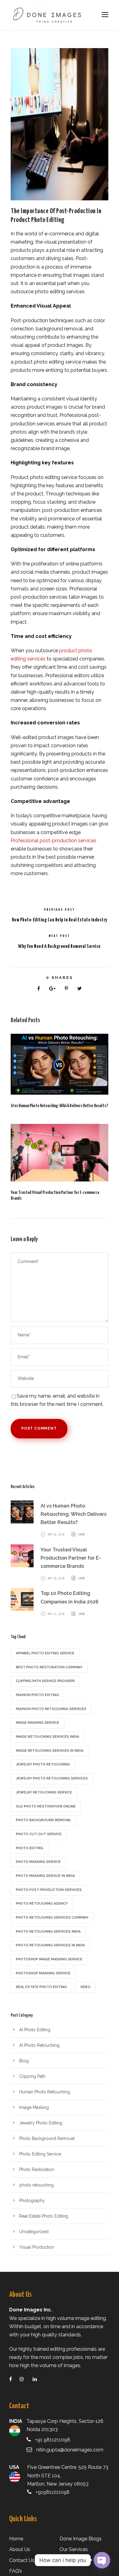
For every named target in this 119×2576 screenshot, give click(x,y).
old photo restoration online (46, 1806)
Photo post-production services (49, 1890)
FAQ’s (16, 2571)
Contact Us (22, 2560)
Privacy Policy (75, 2560)
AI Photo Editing (35, 2030)
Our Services (74, 2549)
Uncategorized (34, 2232)
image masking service (38, 1723)
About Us (20, 2549)
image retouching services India (47, 1737)
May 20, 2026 (56, 1535)
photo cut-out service (39, 1834)
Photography (32, 2201)
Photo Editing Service (40, 2154)
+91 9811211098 (53, 2440)
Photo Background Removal (47, 2138)
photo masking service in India (45, 1876)
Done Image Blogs (81, 2539)
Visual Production (37, 2247)
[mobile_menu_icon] (105, 15)
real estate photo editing (41, 1987)
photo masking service (38, 1862)
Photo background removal (43, 1820)
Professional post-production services (54, 841)
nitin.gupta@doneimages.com (70, 2450)
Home (16, 2539)
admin (81, 1535)
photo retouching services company (52, 1918)
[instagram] (25, 2379)
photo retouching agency (42, 1904)
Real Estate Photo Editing (44, 2216)
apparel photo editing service (45, 1653)
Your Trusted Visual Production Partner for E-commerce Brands (71, 1558)
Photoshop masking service (43, 1973)
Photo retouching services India (48, 1932)
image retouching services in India (50, 1751)
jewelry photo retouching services (52, 1778)
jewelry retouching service (44, 1792)
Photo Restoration (37, 2170)
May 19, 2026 (56, 1578)
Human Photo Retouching (45, 2092)
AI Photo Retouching (39, 2045)
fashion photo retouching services (51, 1709)
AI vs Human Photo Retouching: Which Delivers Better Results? (59, 1106)
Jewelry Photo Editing (41, 2123)
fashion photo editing (37, 1695)
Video (85, 1987)
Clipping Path (32, 2076)
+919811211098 (53, 2492)
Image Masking (34, 2107)
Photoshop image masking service (49, 1959)
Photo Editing (30, 1848)
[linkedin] (39, 2379)
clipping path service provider (45, 1681)
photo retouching (36, 2185)
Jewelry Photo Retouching (43, 1764)
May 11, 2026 (56, 1614)
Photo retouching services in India (50, 1945)
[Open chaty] (102, 2560)
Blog (24, 2061)
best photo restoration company (49, 1667)
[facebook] (14, 2379)
